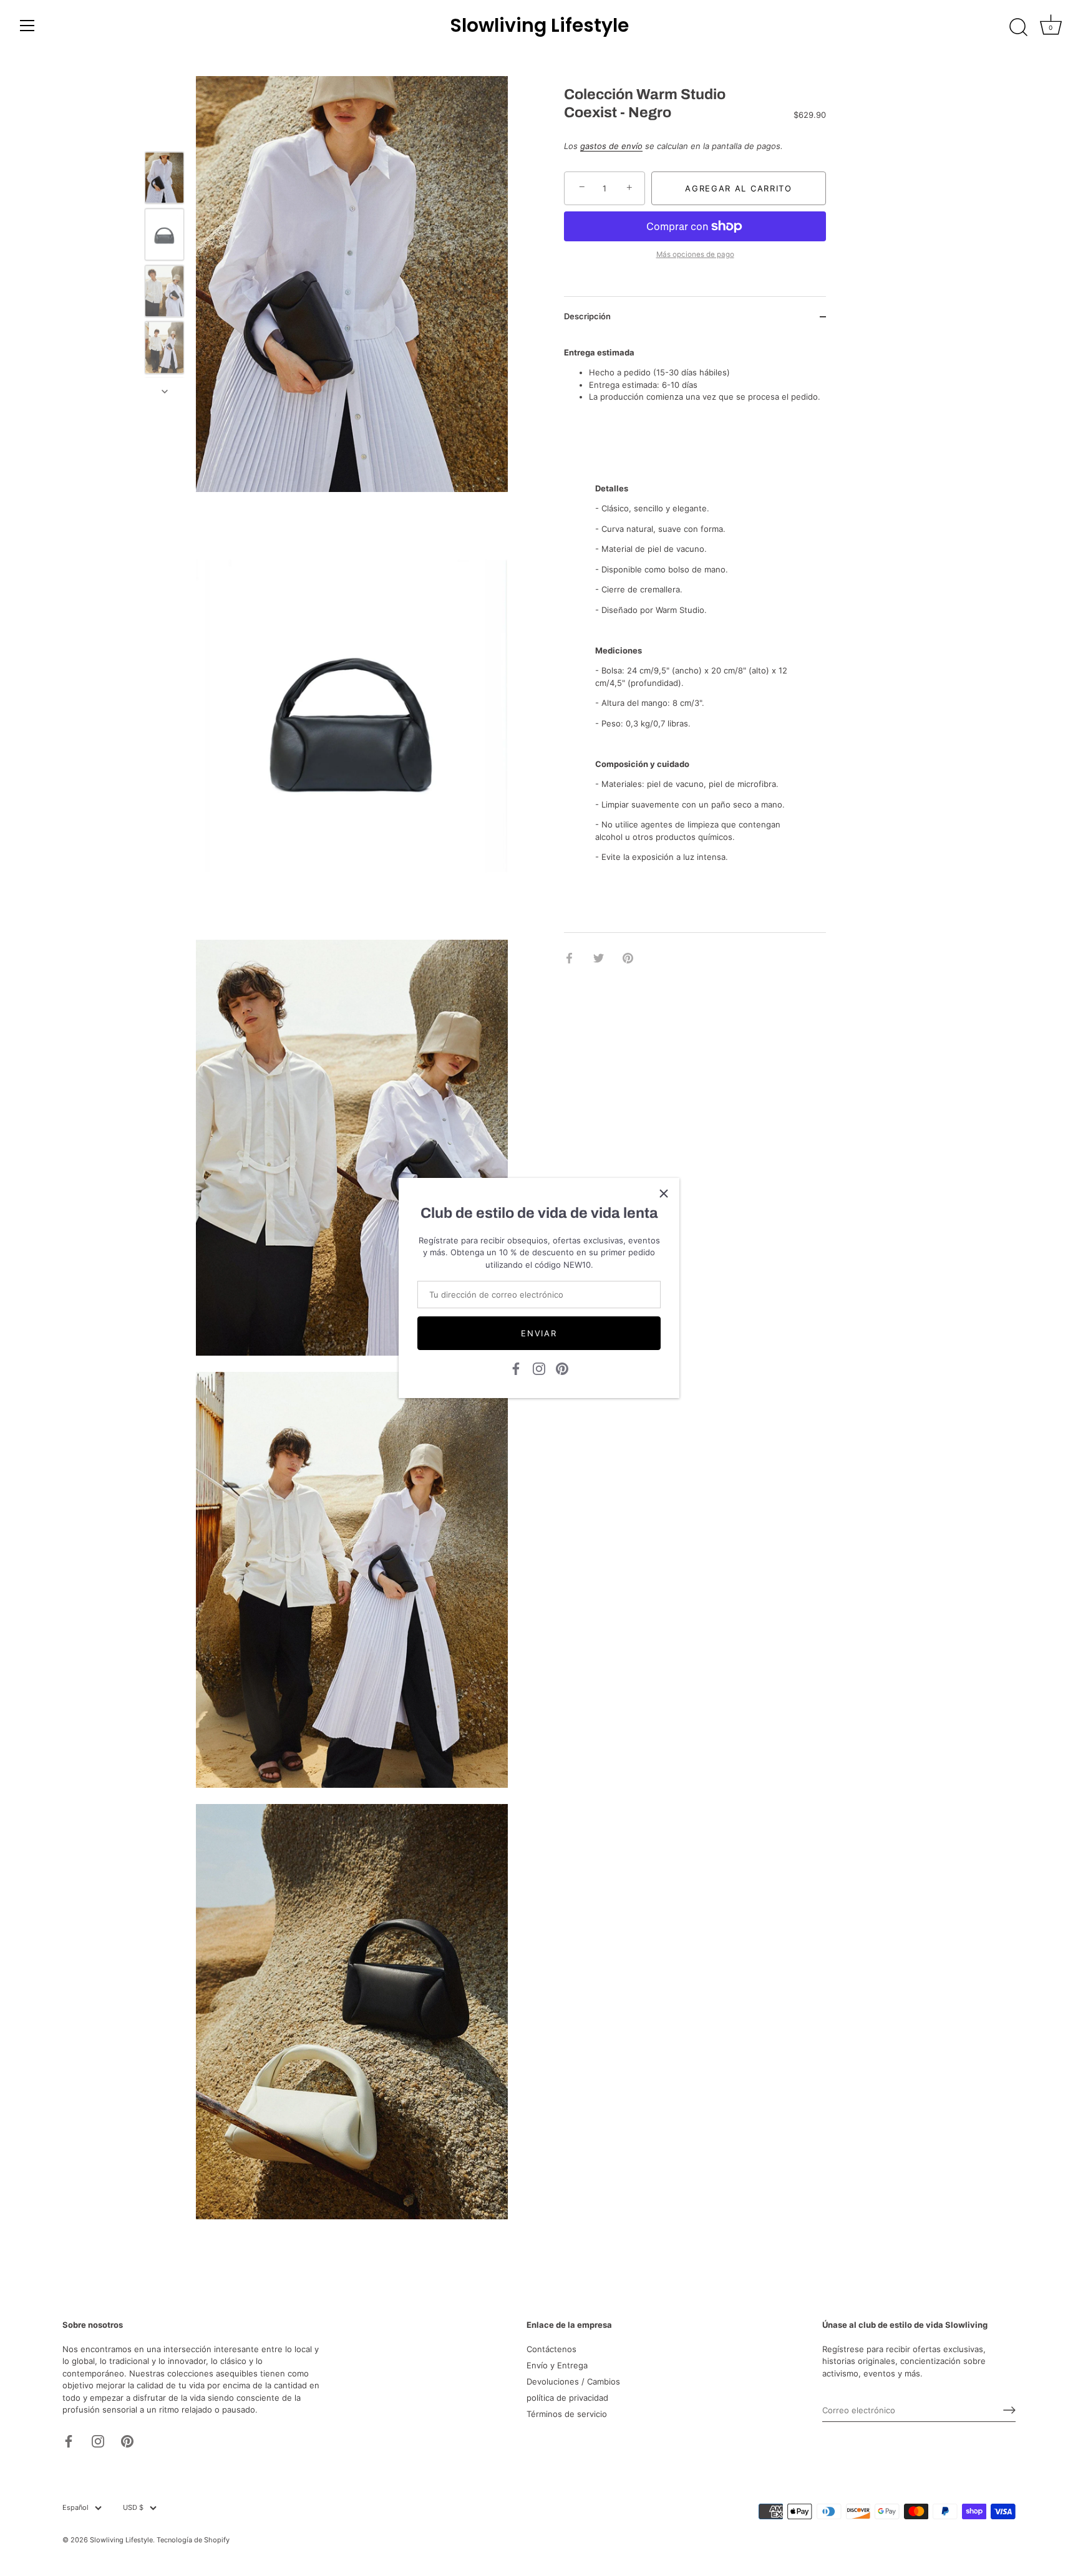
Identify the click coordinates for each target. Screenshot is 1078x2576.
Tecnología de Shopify (193, 2540)
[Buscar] (1018, 27)
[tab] (695, 653)
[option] (164, 179)
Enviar (539, 1333)
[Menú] (27, 26)
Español (75, 2508)
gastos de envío (611, 147)
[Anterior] (165, 133)
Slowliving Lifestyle (539, 26)
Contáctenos (551, 2349)
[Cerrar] (664, 1194)
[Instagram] (539, 1368)
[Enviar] (1009, 2410)
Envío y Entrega (557, 2365)
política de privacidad (567, 2398)
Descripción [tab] (587, 316)
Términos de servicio (567, 2414)
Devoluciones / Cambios (573, 2381)
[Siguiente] (165, 392)
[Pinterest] (562, 1368)
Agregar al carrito (738, 188)
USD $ (133, 2508)
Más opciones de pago (695, 254)
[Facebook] (516, 1368)
